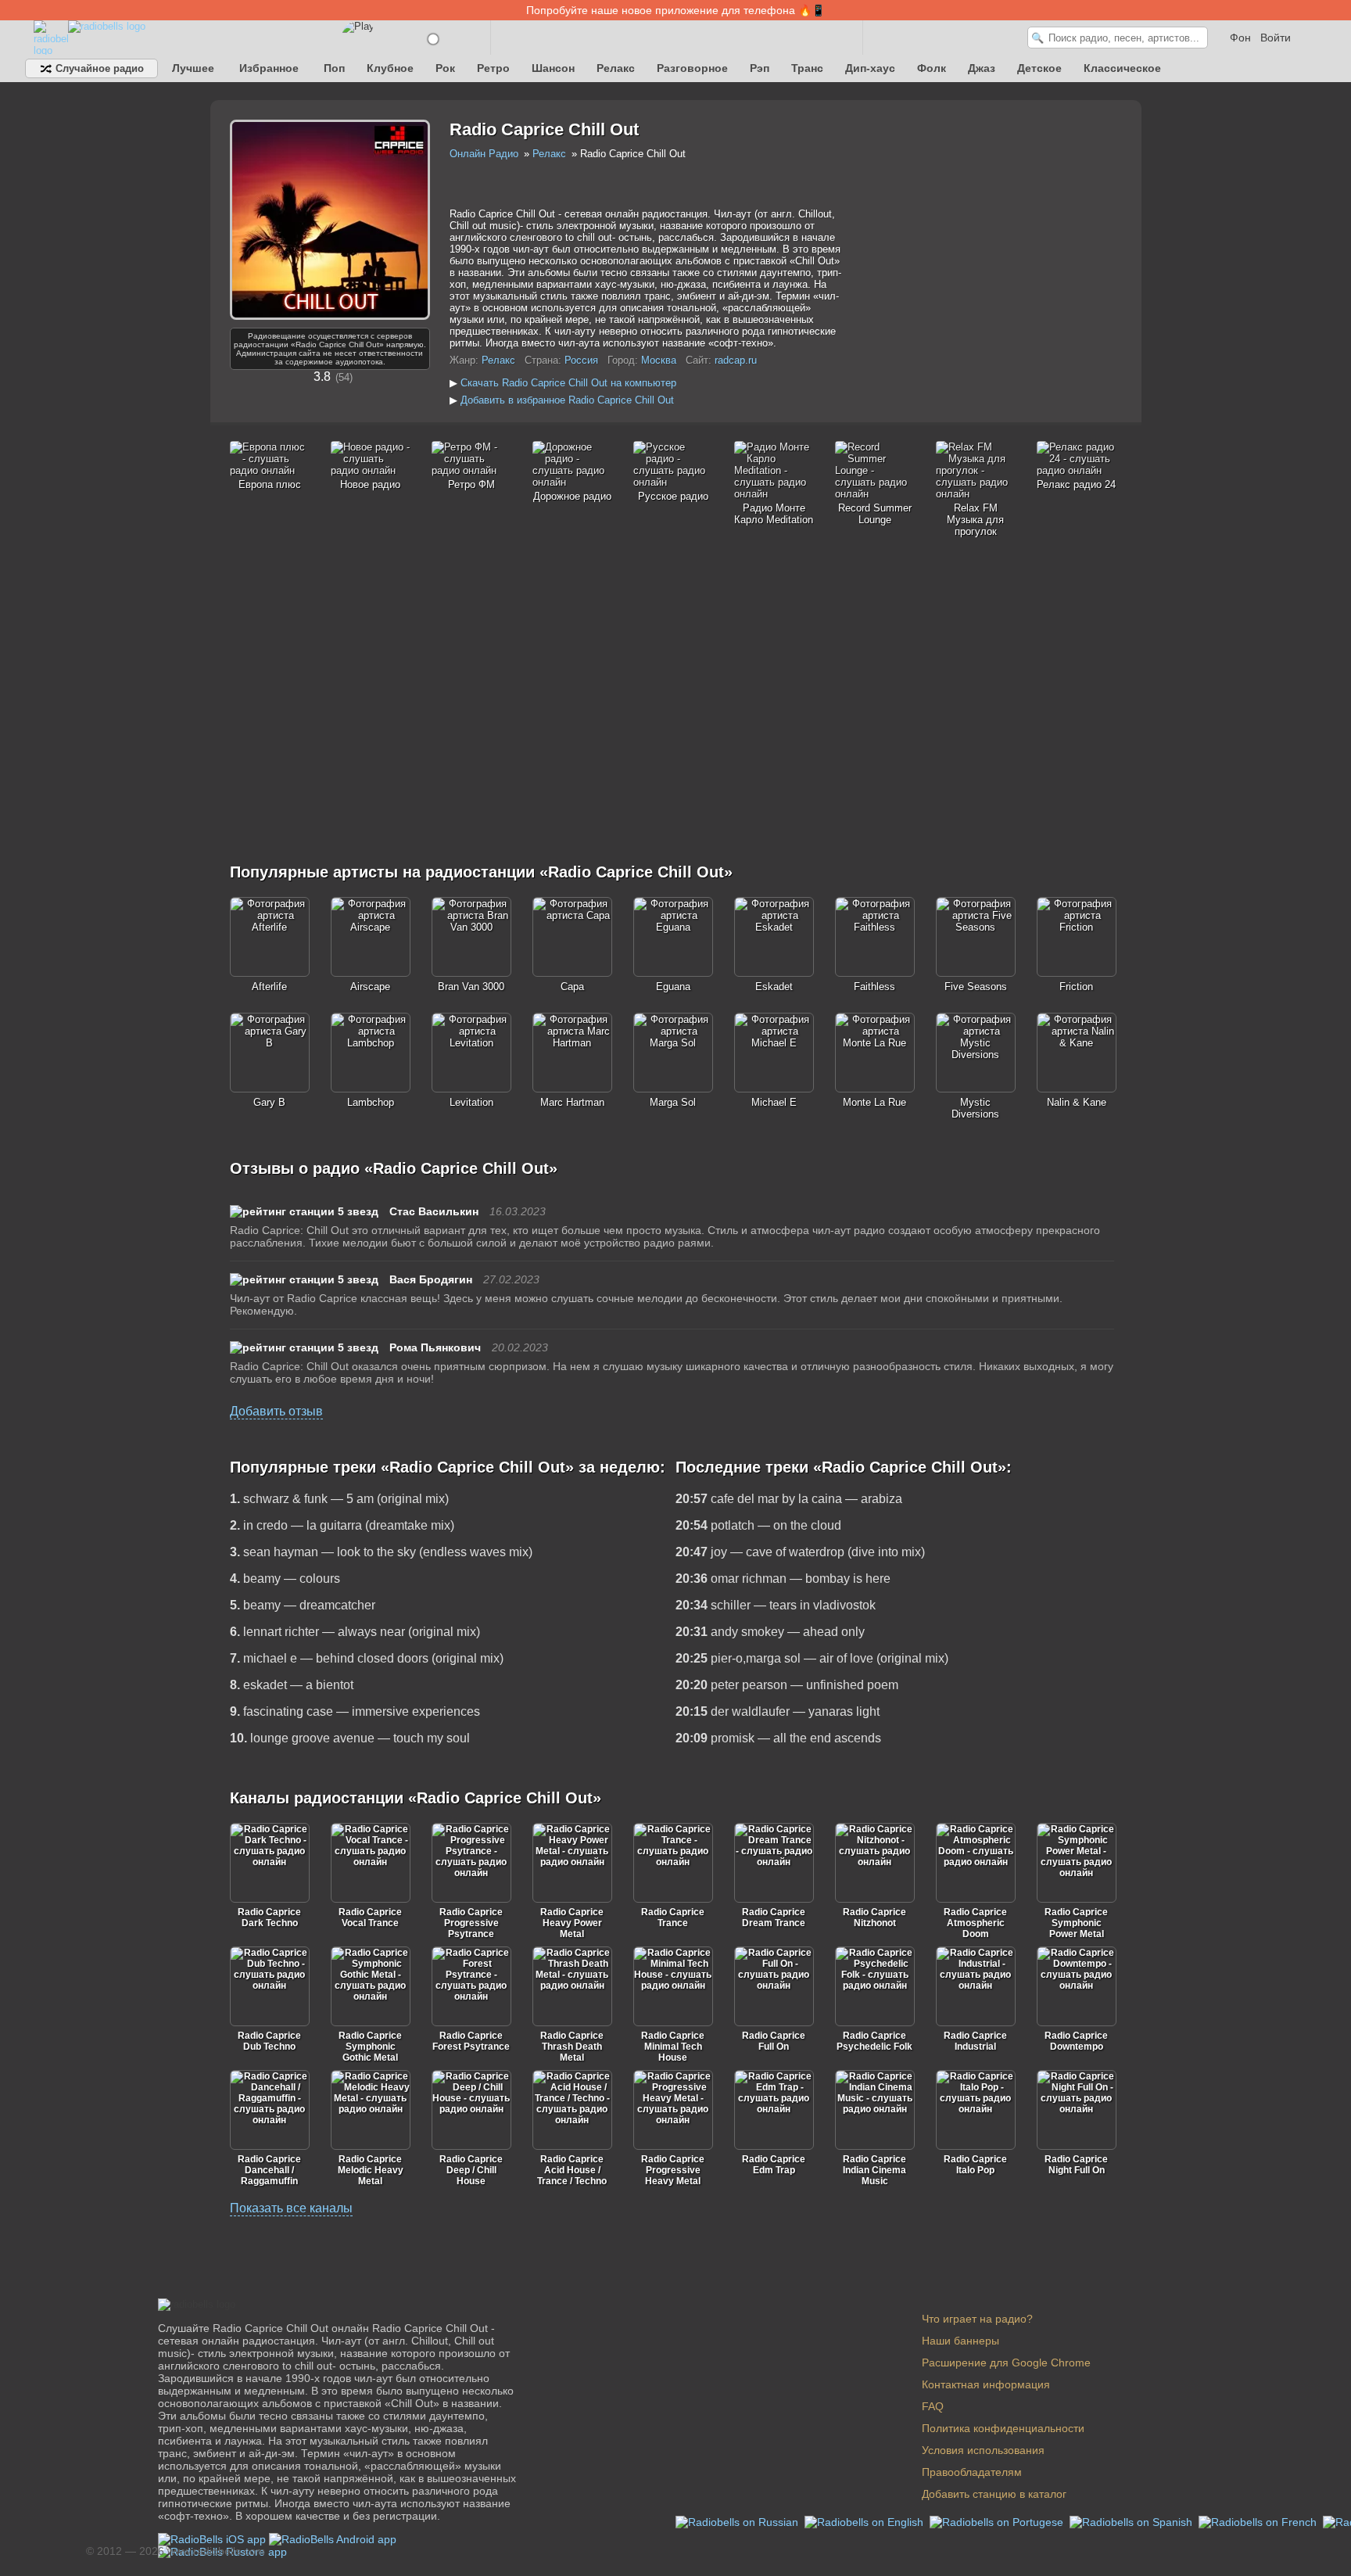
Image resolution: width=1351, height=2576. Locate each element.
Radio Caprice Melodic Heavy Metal (371, 2170)
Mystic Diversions (975, 1108)
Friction (1076, 987)
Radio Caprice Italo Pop (975, 2165)
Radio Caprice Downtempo (1076, 2041)
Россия (581, 360)
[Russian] (738, 2521)
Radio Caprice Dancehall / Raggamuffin (269, 2170)
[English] (865, 2521)
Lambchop (371, 1102)
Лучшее (193, 68)
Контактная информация (986, 2384)
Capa (572, 987)
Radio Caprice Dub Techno (269, 2041)
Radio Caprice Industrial (975, 2041)
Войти (1276, 38)
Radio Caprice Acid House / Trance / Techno (572, 2170)
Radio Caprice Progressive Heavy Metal (673, 2170)
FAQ (933, 2406)
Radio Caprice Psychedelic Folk (874, 2041)
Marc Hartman (572, 1102)
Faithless (874, 987)
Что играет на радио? (977, 2319)
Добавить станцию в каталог (994, 2494)
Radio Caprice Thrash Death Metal (572, 2047)
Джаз (982, 68)
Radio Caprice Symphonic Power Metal (1076, 1923)
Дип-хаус (870, 68)
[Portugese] (998, 2521)
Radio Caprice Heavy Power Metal (572, 1923)
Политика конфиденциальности (1003, 2428)
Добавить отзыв (276, 1411)
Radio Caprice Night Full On (1076, 2165)
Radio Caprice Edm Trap (774, 2165)
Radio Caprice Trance (673, 1918)
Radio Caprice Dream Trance (774, 1918)
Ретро (493, 68)
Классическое (1122, 68)
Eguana (673, 987)
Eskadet (774, 987)
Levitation (471, 1102)
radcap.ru (736, 360)
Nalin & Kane (1077, 1102)
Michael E (774, 1102)
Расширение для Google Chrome (1006, 2363)
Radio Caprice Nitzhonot (874, 1918)
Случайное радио (98, 68)
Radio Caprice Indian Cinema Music (874, 2170)
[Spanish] (1132, 2521)
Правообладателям (972, 2472)
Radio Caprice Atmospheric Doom (975, 1923)
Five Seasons (976, 987)
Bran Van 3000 (471, 987)
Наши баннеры (960, 2341)
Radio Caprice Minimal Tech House (673, 2047)
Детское (1039, 68)
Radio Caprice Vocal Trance (370, 1918)
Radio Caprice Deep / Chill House (471, 2170)
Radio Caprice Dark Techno (269, 1918)
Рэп (760, 68)
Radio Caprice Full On (774, 2041)
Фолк (932, 68)
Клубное (390, 68)
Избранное (269, 68)
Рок (445, 68)
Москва (659, 360)
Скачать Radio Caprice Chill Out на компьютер (568, 383)
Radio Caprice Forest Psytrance (471, 2041)
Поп (334, 68)
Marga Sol (673, 1102)
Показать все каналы (291, 2208)
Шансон (553, 68)
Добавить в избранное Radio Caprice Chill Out (567, 400)
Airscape (370, 987)
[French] (1259, 2521)
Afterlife (269, 987)
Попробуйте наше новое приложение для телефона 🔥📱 (675, 10)
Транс (807, 68)
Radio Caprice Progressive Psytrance (471, 1923)
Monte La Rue (874, 1102)
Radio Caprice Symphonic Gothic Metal (370, 2047)
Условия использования (983, 2450)
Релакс (616, 68)
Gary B (269, 1102)
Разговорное (692, 68)
